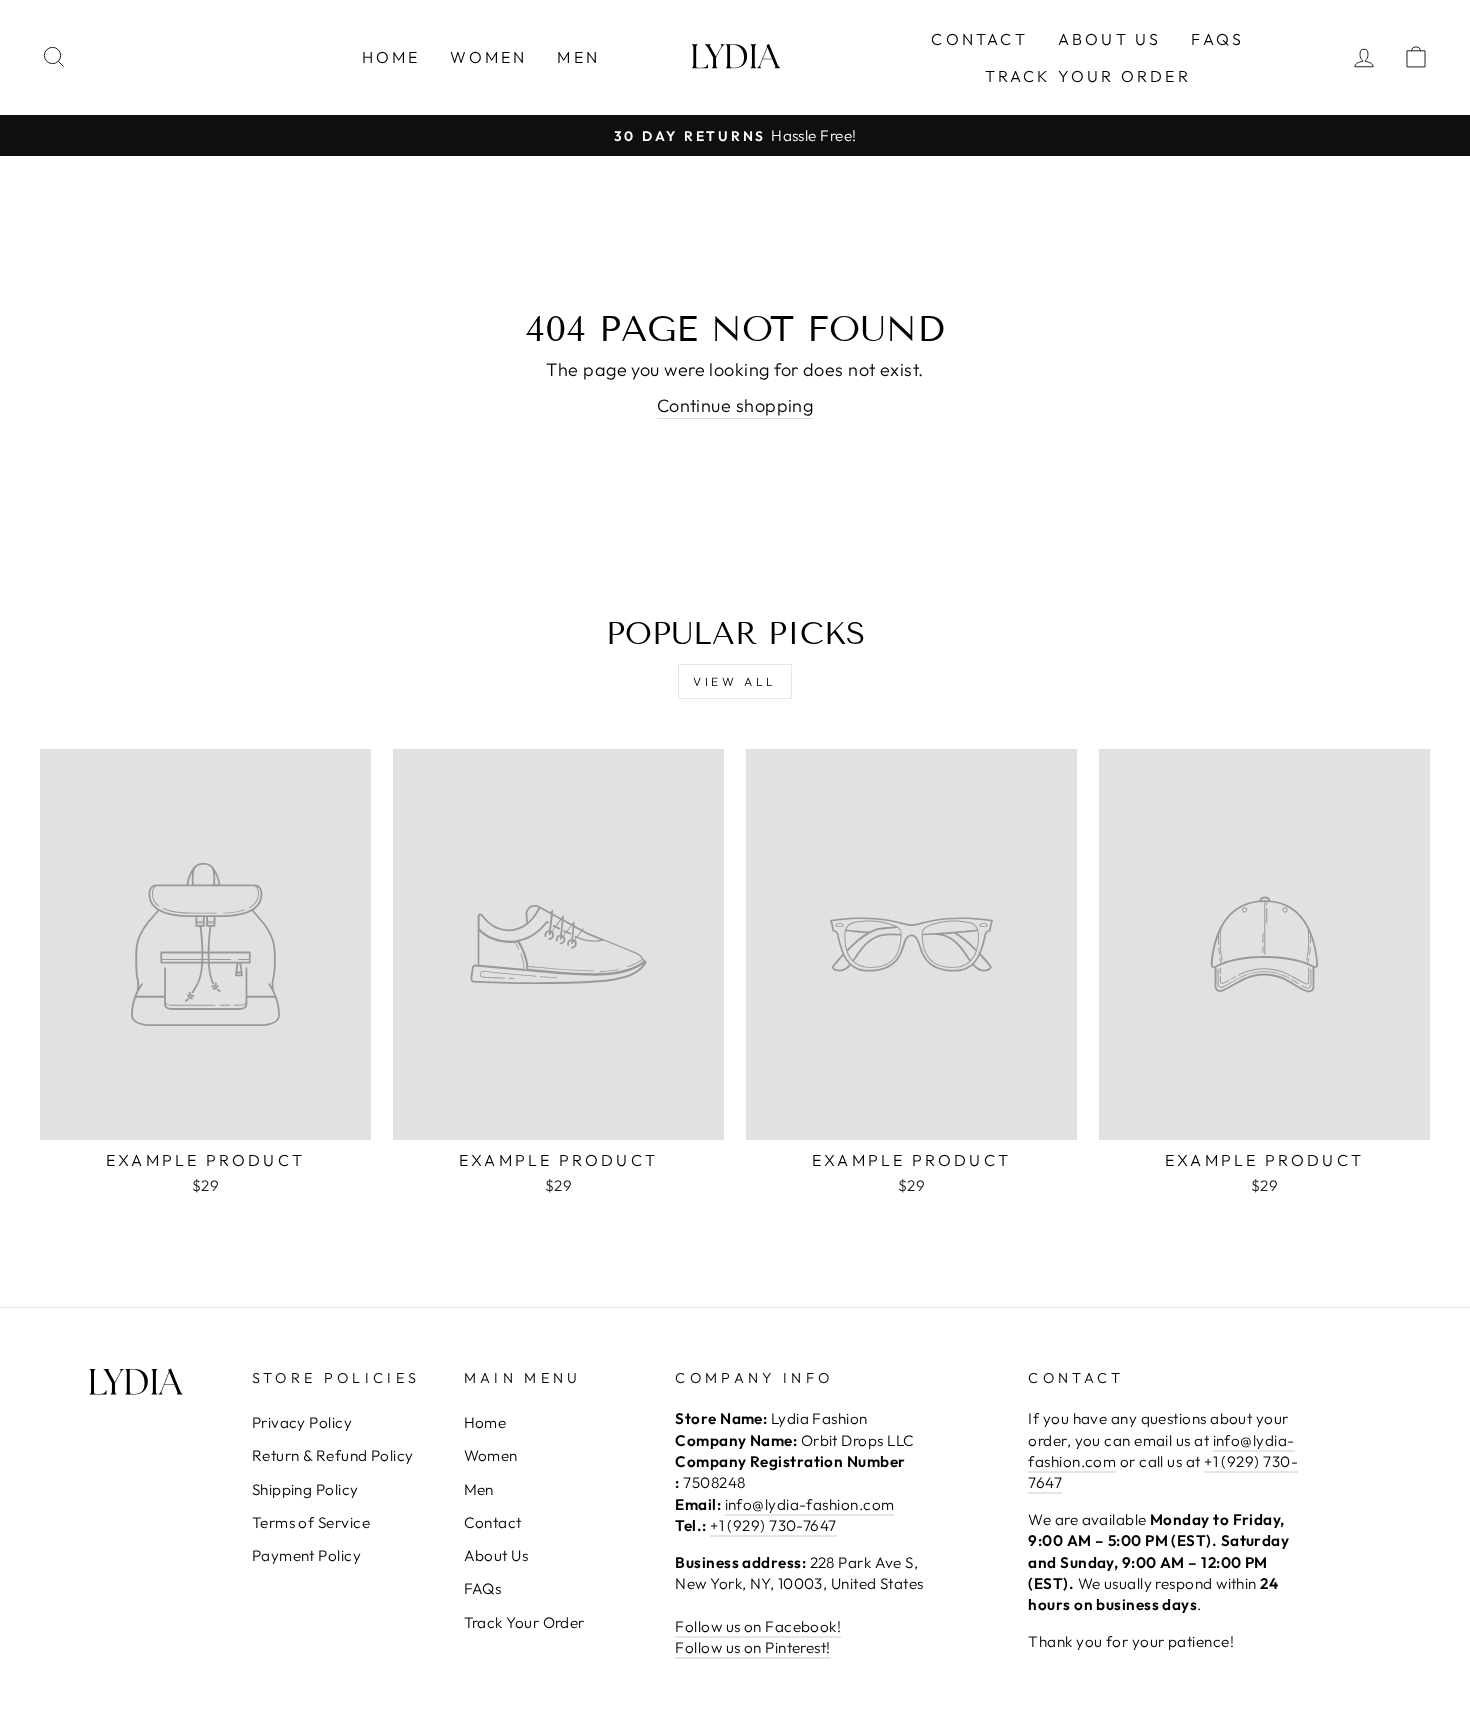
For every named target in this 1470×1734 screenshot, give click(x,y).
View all (735, 681)
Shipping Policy (305, 1489)
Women (488, 57)
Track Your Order (1088, 76)
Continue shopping (735, 405)
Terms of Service (311, 1522)
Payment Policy (306, 1555)
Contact (979, 39)
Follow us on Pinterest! (752, 1647)
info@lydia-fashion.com (810, 1504)
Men (578, 57)
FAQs (1217, 39)
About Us (1110, 39)
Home (391, 57)
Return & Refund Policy (333, 1455)
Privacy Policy (302, 1422)
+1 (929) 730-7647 (773, 1525)
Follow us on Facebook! (758, 1626)
